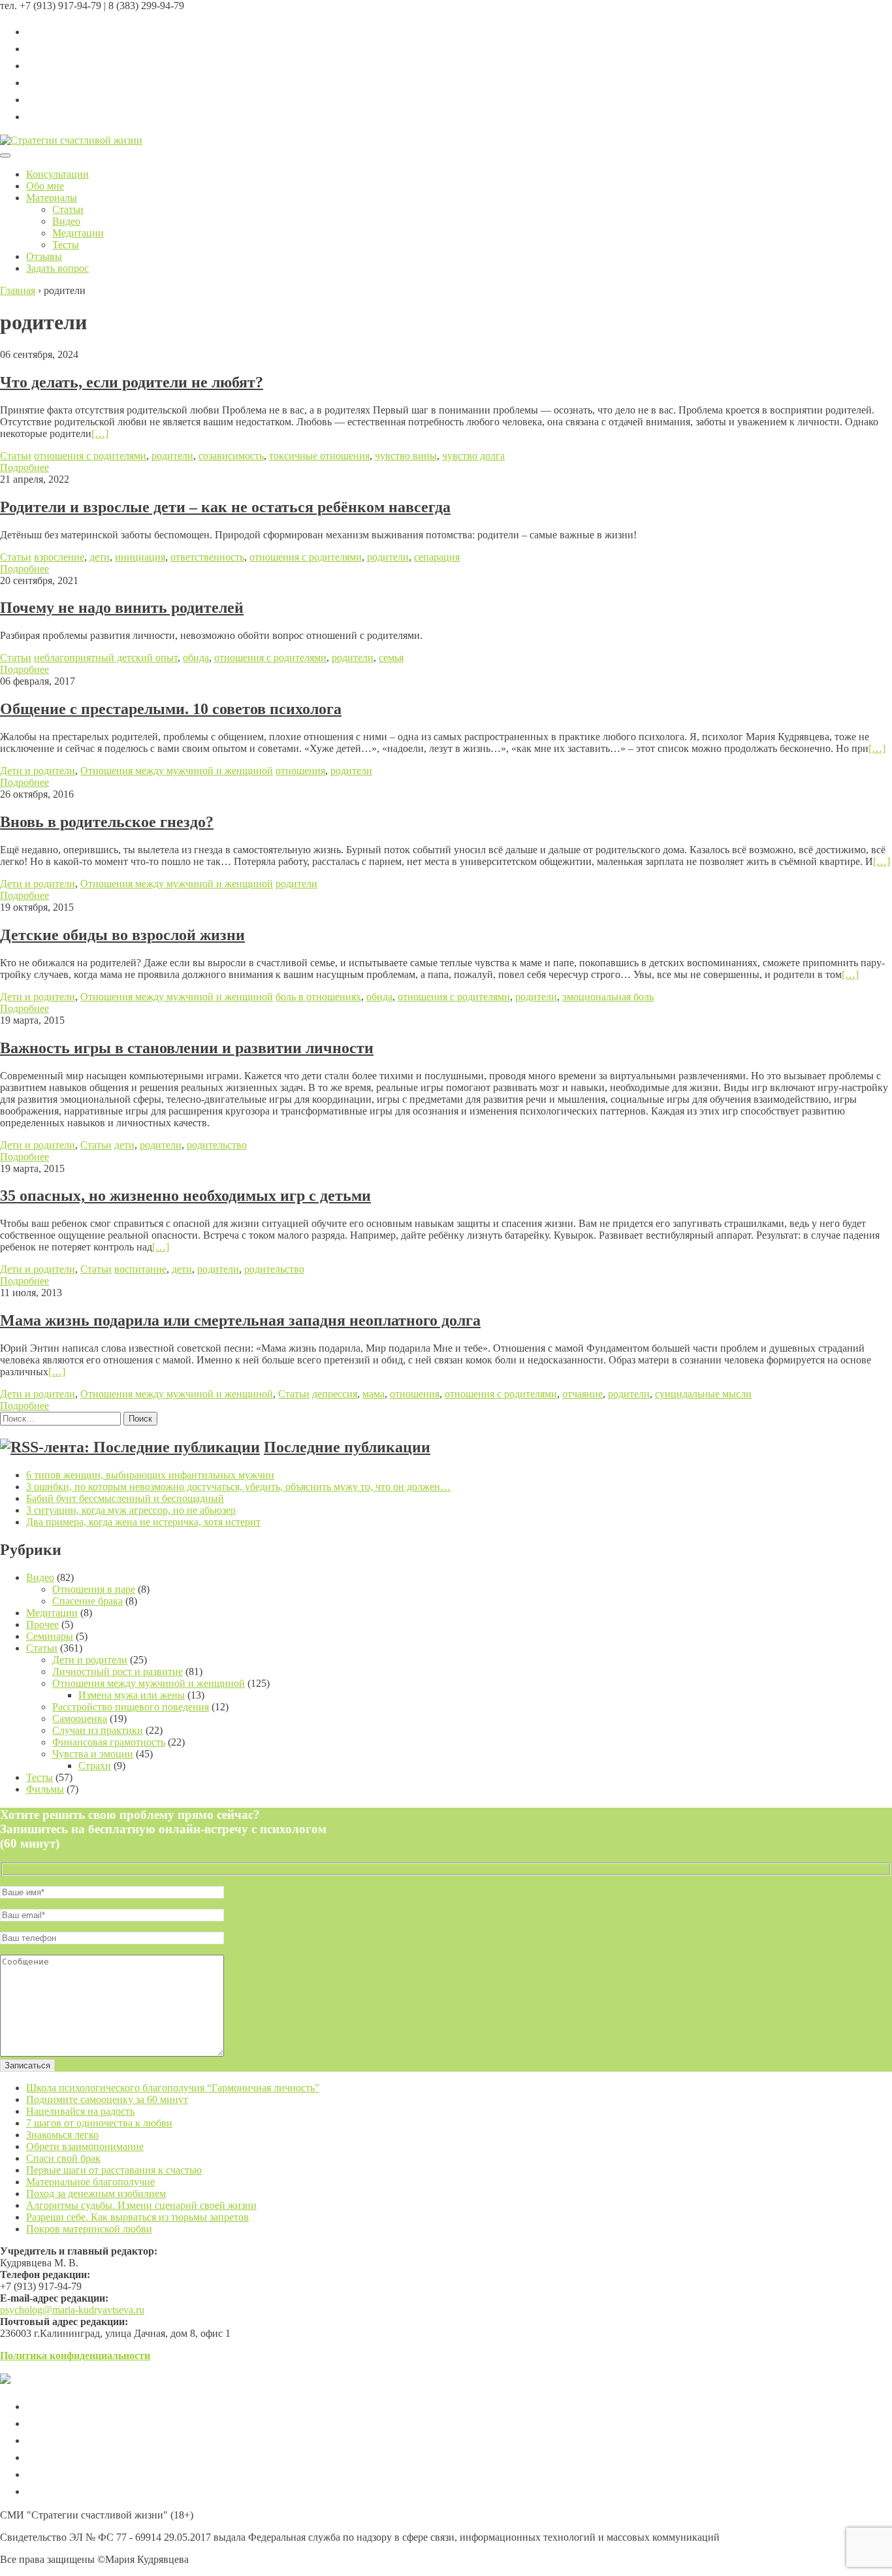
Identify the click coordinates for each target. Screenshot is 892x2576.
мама (374, 1394)
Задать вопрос (57, 268)
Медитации (78, 233)
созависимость (231, 456)
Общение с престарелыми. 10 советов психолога (171, 709)
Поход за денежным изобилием (96, 2193)
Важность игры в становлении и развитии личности (187, 1048)
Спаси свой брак (63, 2158)
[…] (100, 433)
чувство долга (473, 456)
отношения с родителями (90, 456)
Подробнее (24, 467)
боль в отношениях (318, 997)
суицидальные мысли (703, 1394)
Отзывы (44, 256)
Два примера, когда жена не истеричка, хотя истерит (143, 1522)
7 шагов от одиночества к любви (99, 2123)
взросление (59, 557)
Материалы (52, 198)
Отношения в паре (94, 1589)
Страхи (95, 1766)
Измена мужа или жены (132, 1695)
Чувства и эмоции (93, 1754)
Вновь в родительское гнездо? (107, 822)
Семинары (50, 1636)
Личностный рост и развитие (118, 1671)
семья (391, 658)
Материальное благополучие (90, 2182)
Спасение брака (88, 1601)
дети (100, 557)
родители (172, 456)
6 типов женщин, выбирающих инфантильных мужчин (150, 1475)
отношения (300, 771)
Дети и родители (38, 771)
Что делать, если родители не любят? (132, 382)
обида (196, 658)
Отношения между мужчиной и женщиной (177, 771)
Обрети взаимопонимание (85, 2146)
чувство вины (406, 456)
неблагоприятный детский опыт (106, 658)
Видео (66, 221)
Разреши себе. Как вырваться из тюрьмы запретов (137, 2217)
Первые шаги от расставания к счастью (114, 2170)
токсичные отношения (319, 456)
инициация (140, 557)
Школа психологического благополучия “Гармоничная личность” (173, 2088)
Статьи (68, 209)
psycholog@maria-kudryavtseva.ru (72, 2310)
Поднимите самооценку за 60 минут (107, 2099)
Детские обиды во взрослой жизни (122, 935)
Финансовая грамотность (109, 1742)
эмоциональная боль (608, 997)
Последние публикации (347, 1447)
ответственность (207, 557)
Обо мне (45, 186)
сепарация (437, 557)
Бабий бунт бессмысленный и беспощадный (125, 1498)
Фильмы (45, 1789)
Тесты (66, 245)
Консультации (57, 174)
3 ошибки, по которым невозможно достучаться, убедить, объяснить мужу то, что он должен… (238, 1487)
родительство (217, 1145)
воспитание (140, 1269)
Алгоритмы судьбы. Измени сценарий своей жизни (141, 2205)
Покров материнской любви (89, 2229)
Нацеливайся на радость (80, 2111)
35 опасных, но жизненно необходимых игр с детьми (185, 1196)
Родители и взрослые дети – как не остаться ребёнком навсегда (225, 507)
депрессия (335, 1394)
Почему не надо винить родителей (122, 608)
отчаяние (582, 1394)
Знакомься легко (62, 2135)
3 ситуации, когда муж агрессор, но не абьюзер (131, 1510)
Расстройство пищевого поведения (131, 1707)
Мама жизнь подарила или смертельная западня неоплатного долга (240, 1320)
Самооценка (80, 1719)
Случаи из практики (98, 1730)
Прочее (42, 1624)
